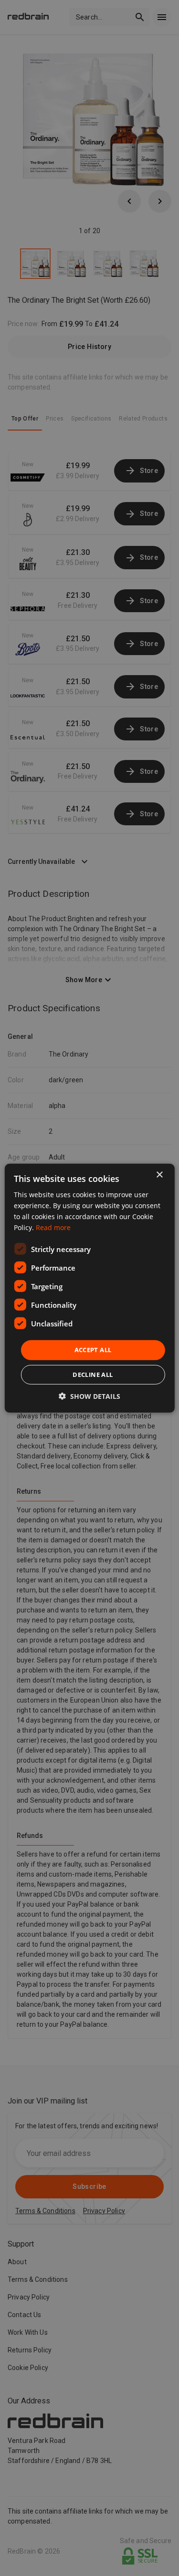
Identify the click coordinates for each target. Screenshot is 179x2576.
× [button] (159, 1175)
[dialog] (89, 1288)
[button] (89, 1396)
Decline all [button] (93, 1375)
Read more (53, 1227)
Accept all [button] (93, 1350)
